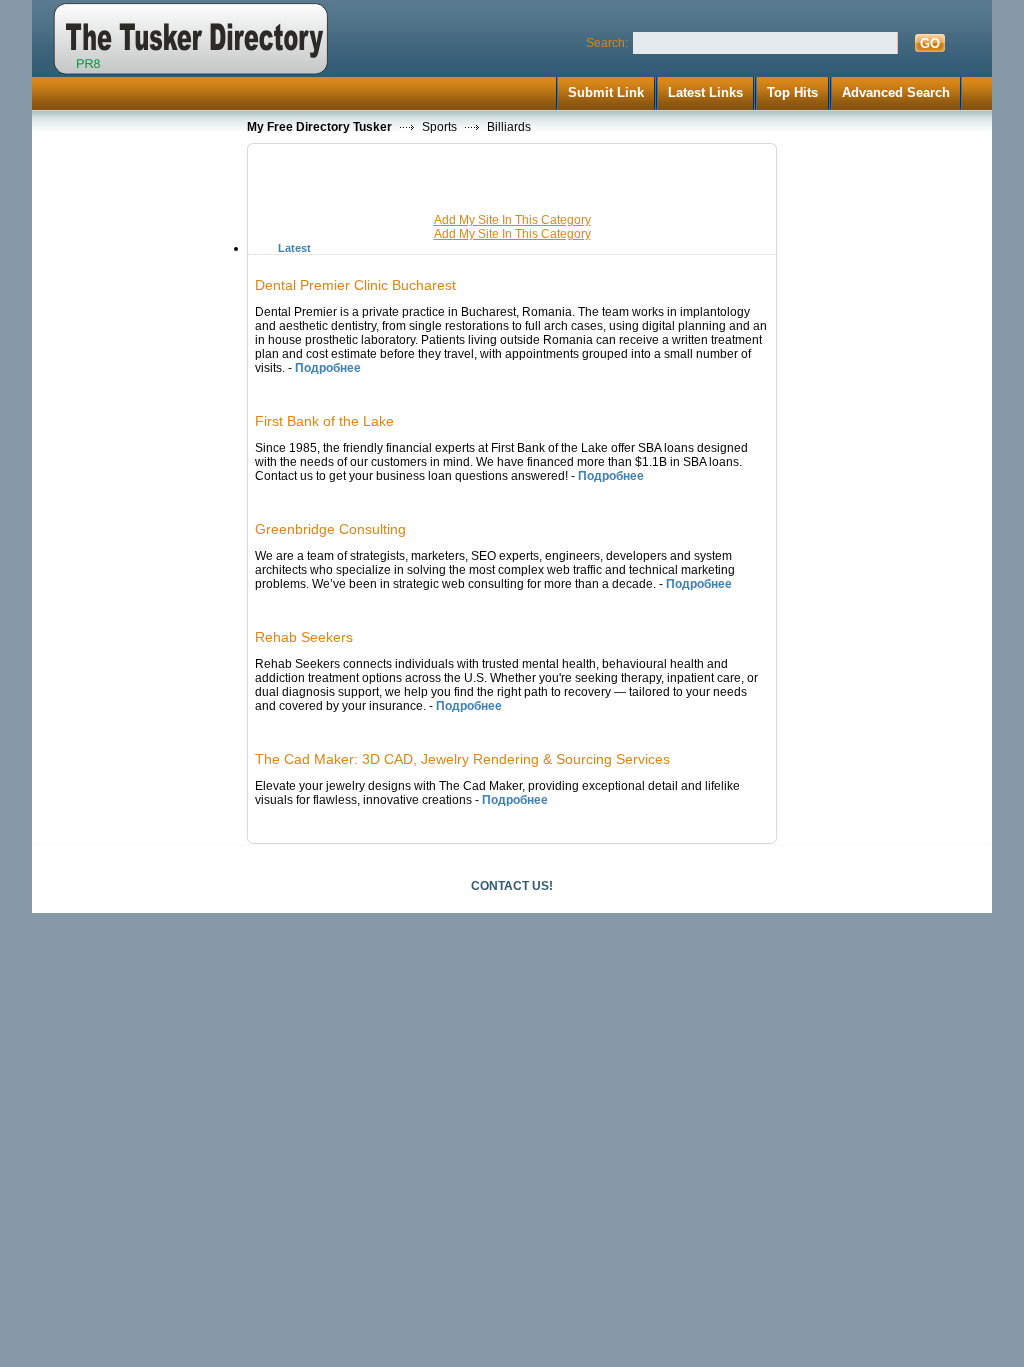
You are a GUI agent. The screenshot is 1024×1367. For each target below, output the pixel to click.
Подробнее (328, 368)
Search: (607, 43)
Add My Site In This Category (512, 220)
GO (930, 43)
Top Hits (792, 92)
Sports (439, 127)
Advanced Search (896, 92)
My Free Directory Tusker (319, 127)
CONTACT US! (512, 886)
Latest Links (705, 92)
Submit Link (606, 92)
